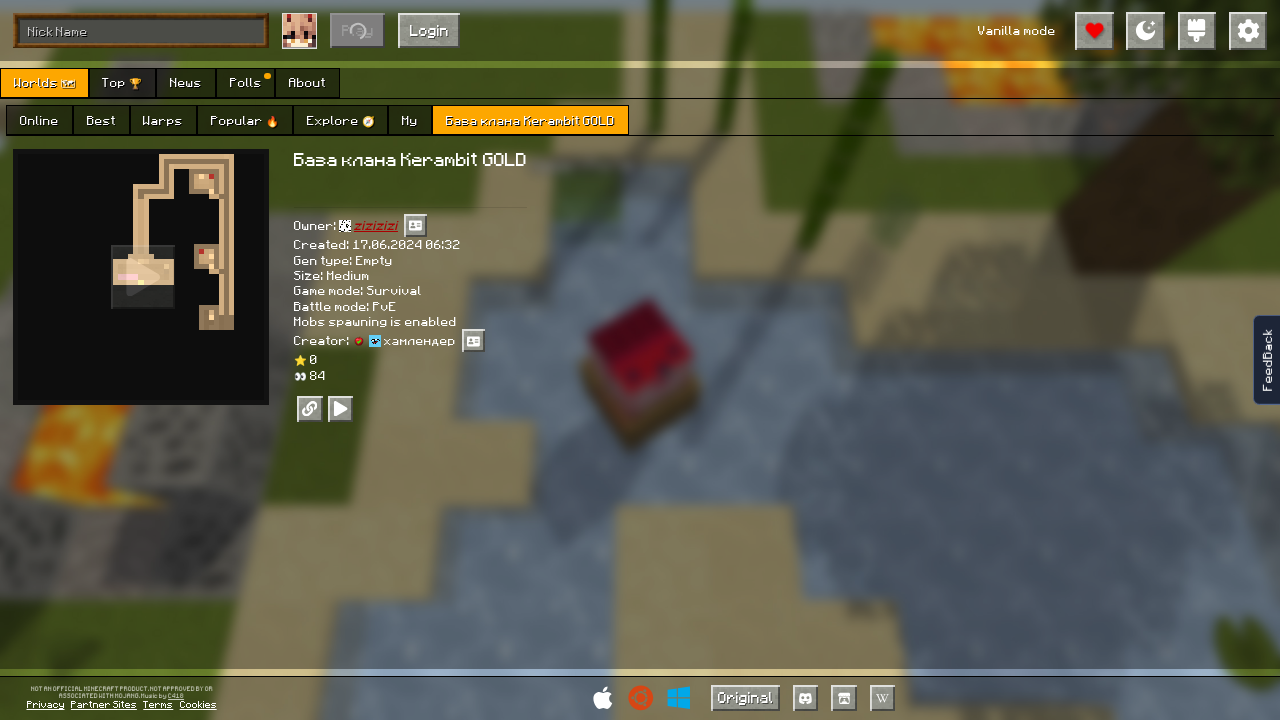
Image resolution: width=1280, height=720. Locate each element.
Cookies (198, 704)
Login (429, 30)
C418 (176, 696)
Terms (158, 704)
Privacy (46, 704)
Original (746, 697)
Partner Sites (104, 704)
